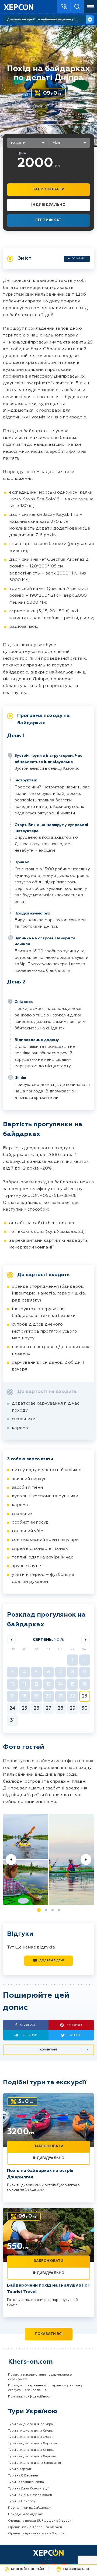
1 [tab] (39, 1910)
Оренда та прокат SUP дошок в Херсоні (40, 2521)
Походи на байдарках (25, 2514)
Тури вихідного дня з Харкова (32, 2456)
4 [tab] (59, 1910)
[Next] (86, 1860)
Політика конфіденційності (30, 2397)
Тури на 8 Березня (23, 2476)
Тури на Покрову (22, 2501)
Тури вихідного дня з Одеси (31, 2437)
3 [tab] (53, 1910)
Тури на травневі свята (26, 2482)
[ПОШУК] (77, 7)
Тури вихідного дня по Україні (32, 2424)
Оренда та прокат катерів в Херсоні (37, 2534)
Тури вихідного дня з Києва (30, 2431)
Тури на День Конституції (28, 2489)
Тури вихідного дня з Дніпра (31, 2450)
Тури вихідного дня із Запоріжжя (34, 2463)
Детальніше (90, 19)
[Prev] (11, 1860)
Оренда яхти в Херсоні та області (35, 2527)
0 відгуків (66, 106)
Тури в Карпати (20, 2469)
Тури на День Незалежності (30, 2495)
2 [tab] (46, 1910)
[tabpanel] (48, 1860)
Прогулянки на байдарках (29, 2508)
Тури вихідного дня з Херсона (32, 2443)
